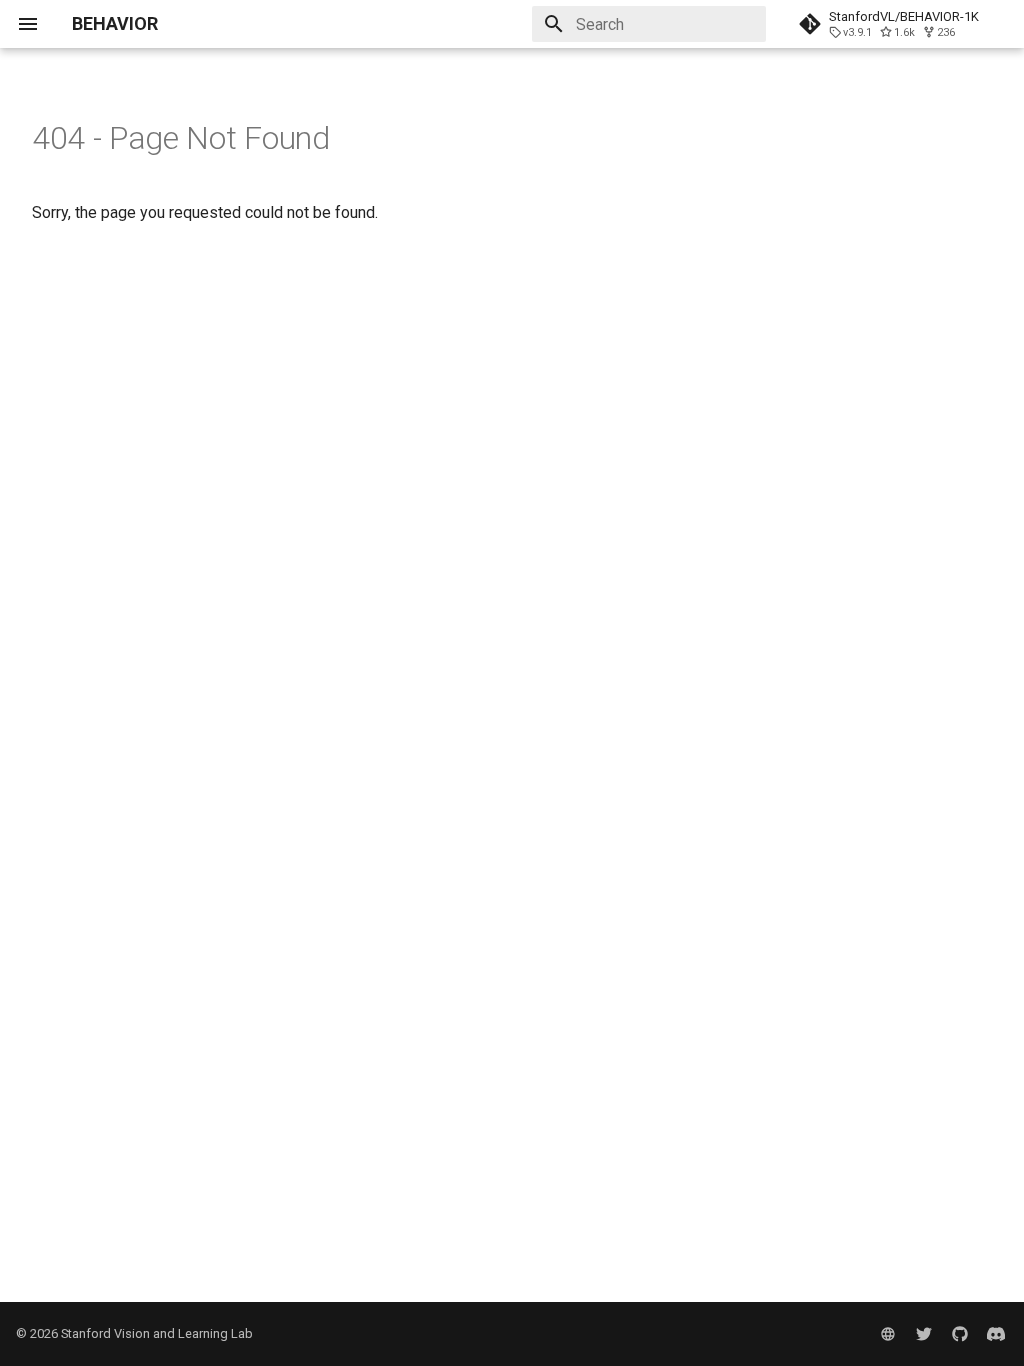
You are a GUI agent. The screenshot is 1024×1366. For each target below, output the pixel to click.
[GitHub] (960, 1334)
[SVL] (888, 1334)
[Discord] (996, 1334)
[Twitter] (924, 1334)
